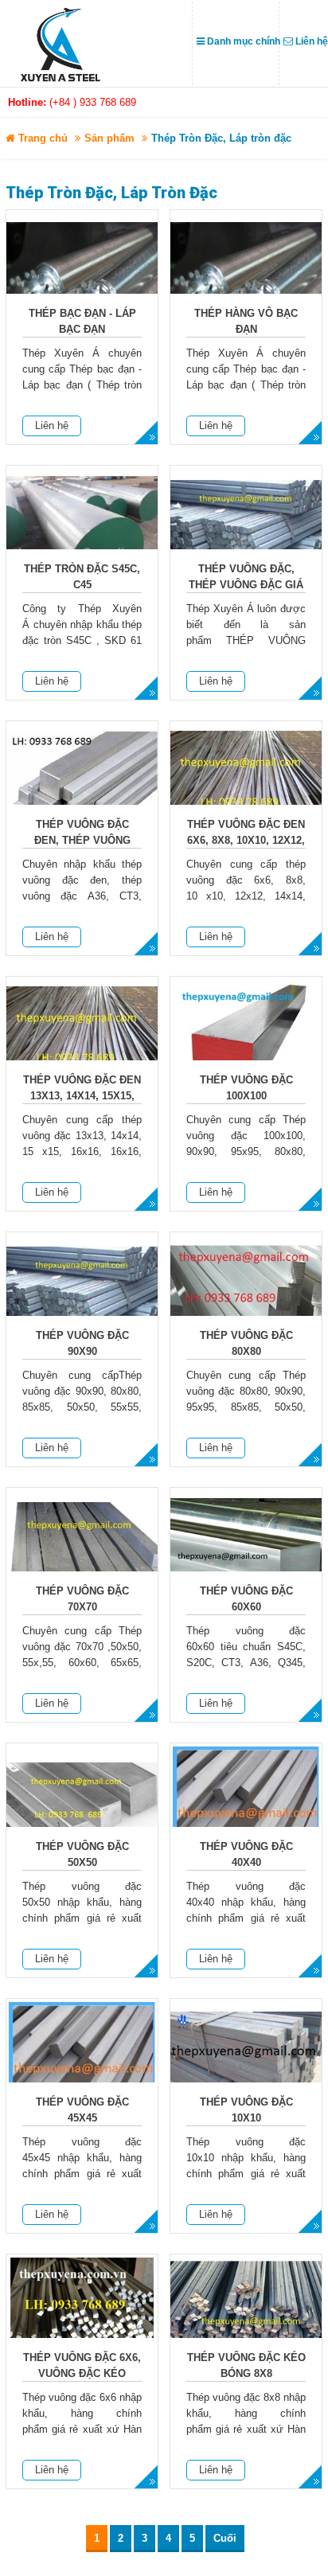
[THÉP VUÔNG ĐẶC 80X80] (246, 1298)
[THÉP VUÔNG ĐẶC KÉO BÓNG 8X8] (246, 2320)
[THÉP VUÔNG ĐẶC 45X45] (82, 2065)
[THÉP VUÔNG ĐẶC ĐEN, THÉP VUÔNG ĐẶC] (82, 787)
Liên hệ (52, 425)
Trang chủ (41, 138)
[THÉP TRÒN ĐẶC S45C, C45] (82, 531)
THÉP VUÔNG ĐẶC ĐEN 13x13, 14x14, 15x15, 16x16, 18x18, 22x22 (82, 1096)
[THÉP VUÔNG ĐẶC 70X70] (82, 1553)
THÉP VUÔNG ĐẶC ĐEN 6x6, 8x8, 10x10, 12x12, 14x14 (246, 840)
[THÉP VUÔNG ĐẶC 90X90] (82, 1298)
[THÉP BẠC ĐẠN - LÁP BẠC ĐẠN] (82, 276)
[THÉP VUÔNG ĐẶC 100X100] (246, 1042)
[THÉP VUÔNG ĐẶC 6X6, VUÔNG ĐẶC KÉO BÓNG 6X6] (82, 2320)
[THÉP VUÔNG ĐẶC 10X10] (246, 2065)
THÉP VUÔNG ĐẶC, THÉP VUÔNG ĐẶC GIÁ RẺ (246, 585)
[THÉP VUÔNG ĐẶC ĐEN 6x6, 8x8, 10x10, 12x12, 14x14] (246, 787)
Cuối (225, 2538)
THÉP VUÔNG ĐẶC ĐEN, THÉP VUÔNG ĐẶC (82, 840)
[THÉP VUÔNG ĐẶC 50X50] (82, 1809)
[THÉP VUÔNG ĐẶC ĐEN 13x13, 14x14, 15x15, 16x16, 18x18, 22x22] (82, 1042)
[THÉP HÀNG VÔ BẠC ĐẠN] (246, 276)
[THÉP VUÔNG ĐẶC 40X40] (246, 1809)
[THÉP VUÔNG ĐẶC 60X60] (246, 1553)
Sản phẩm (109, 138)
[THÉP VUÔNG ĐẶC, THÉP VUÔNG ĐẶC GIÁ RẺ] (246, 531)
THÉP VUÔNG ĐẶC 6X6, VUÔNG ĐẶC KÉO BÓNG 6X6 (82, 2373)
